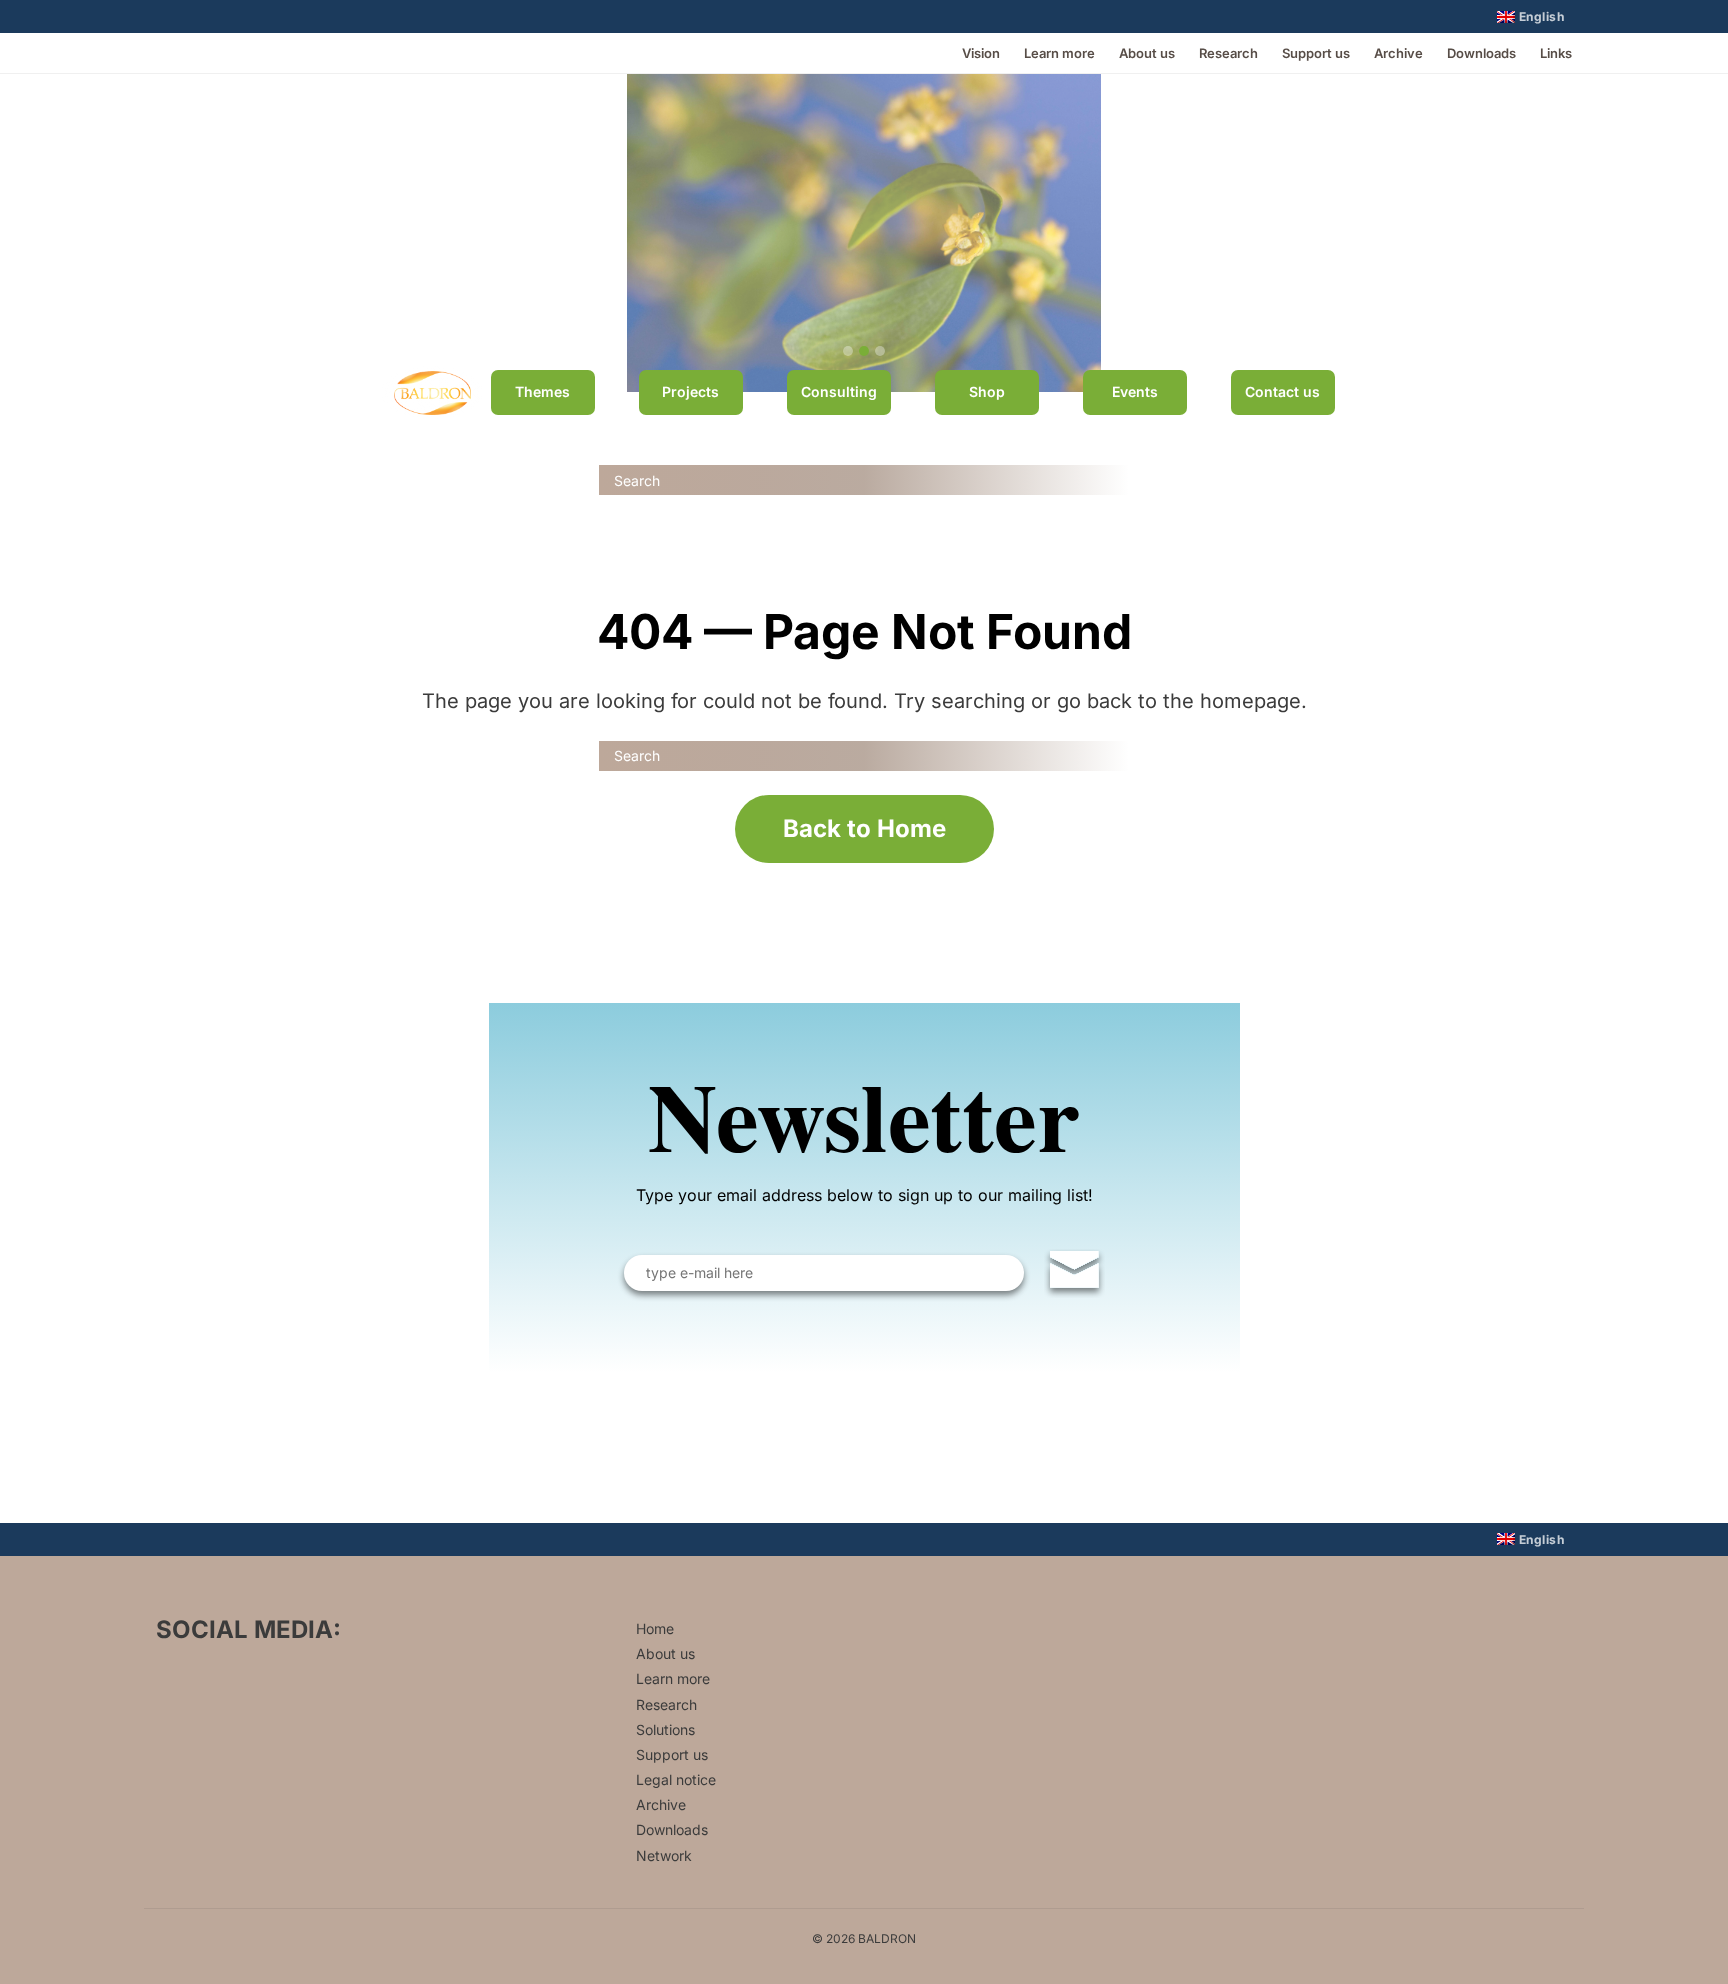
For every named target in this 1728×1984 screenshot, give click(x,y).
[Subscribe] (1074, 1273)
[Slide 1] (848, 351)
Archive (1398, 53)
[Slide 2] (864, 351)
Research (1228, 53)
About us (1147, 53)
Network (664, 1855)
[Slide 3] (880, 351)
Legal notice (676, 1779)
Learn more (1059, 53)
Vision (981, 53)
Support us (1316, 53)
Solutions (665, 1729)
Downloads (1481, 53)
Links (1556, 53)
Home (655, 1628)
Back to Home (864, 828)
